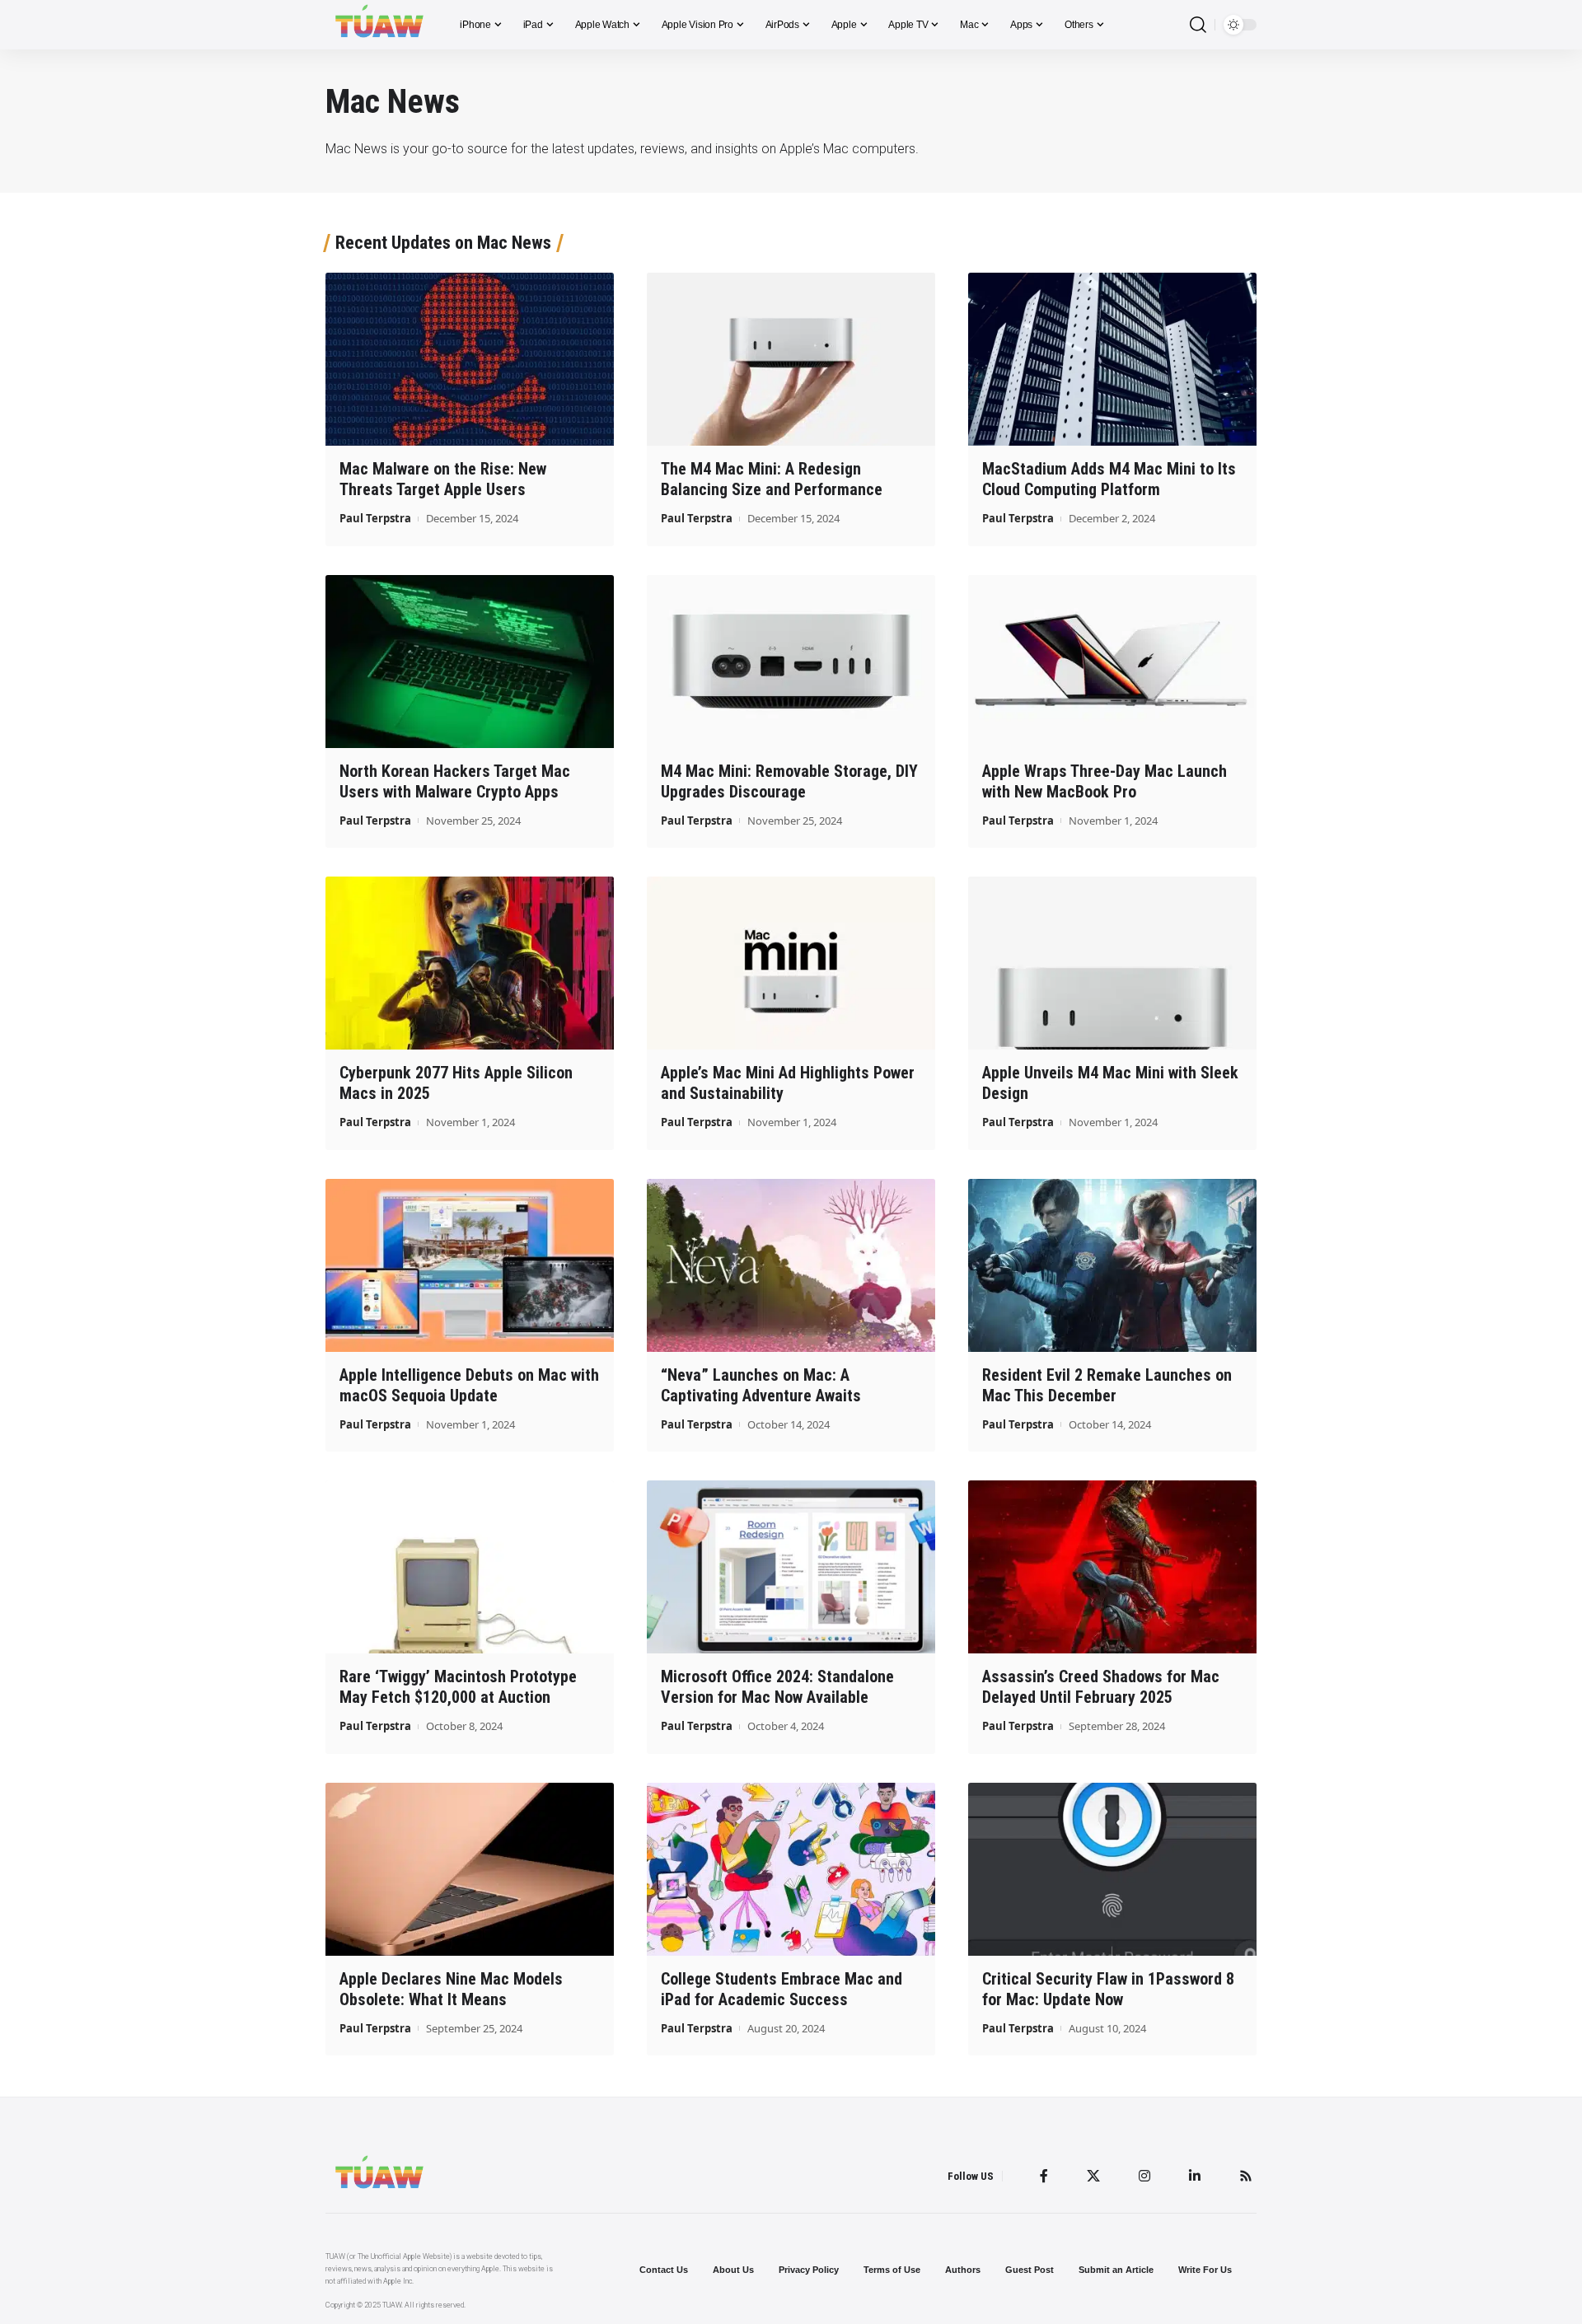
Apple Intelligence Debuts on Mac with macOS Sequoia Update (469, 1385)
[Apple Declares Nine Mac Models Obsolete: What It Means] (470, 1869)
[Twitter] (1093, 2176)
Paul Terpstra (375, 518)
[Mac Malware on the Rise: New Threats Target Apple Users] (470, 359)
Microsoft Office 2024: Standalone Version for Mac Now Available (777, 1687)
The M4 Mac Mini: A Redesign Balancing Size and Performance (772, 479)
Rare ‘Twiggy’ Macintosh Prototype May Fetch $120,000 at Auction (458, 1687)
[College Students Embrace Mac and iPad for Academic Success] (791, 1869)
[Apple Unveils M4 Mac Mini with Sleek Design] (1112, 963)
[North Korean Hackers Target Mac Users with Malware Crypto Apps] (470, 662)
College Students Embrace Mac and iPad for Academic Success (782, 1989)
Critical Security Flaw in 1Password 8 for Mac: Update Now (1108, 1989)
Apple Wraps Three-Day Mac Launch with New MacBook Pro (1105, 781)
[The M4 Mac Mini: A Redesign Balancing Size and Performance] (791, 359)
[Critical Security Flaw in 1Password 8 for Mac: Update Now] (1112, 1869)
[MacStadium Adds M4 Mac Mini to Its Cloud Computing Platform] (1112, 359)
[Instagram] (1144, 2176)
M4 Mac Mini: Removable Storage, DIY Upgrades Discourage (789, 781)
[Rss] (1246, 2176)
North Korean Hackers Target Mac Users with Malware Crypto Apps (455, 781)
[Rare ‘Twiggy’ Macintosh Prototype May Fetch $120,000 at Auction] (470, 1567)
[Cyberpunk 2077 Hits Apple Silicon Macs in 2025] (470, 963)
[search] (1198, 25)
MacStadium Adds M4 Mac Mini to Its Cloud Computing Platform (1109, 479)
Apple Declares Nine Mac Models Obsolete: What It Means (451, 1989)
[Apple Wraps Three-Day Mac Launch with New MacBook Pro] (1112, 662)
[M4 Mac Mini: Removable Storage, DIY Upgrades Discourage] (791, 662)
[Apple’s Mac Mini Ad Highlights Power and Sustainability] (791, 963)
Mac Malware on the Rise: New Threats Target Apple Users (443, 479)
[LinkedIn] (1195, 2176)
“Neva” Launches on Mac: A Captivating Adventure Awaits (761, 1385)
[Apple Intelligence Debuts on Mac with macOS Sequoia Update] (470, 1265)
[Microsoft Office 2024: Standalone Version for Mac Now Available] (791, 1567)
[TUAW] (379, 25)
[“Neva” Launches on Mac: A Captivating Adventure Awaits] (791, 1265)
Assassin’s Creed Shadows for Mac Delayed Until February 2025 (1101, 1687)
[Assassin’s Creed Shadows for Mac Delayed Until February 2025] (1112, 1567)
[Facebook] (1044, 2176)
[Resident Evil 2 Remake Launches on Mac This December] (1112, 1265)
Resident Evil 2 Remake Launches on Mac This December (1107, 1385)
